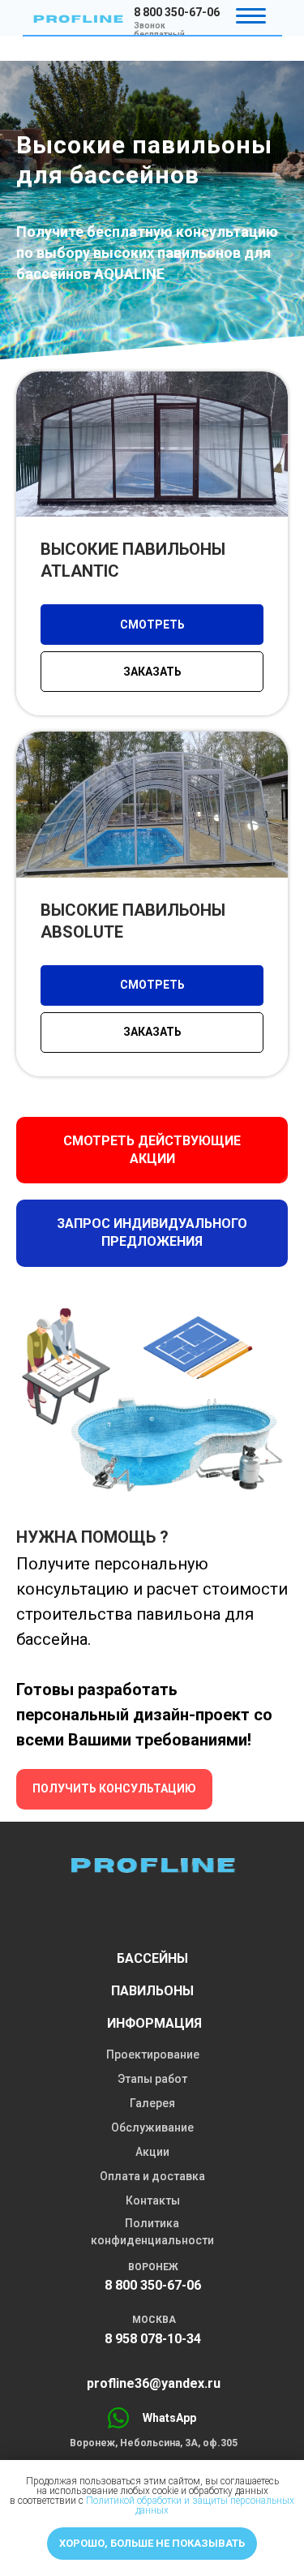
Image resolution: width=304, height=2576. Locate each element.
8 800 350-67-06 (177, 12)
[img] (78, 19)
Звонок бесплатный (159, 30)
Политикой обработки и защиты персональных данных (190, 2505)
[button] (152, 1661)
